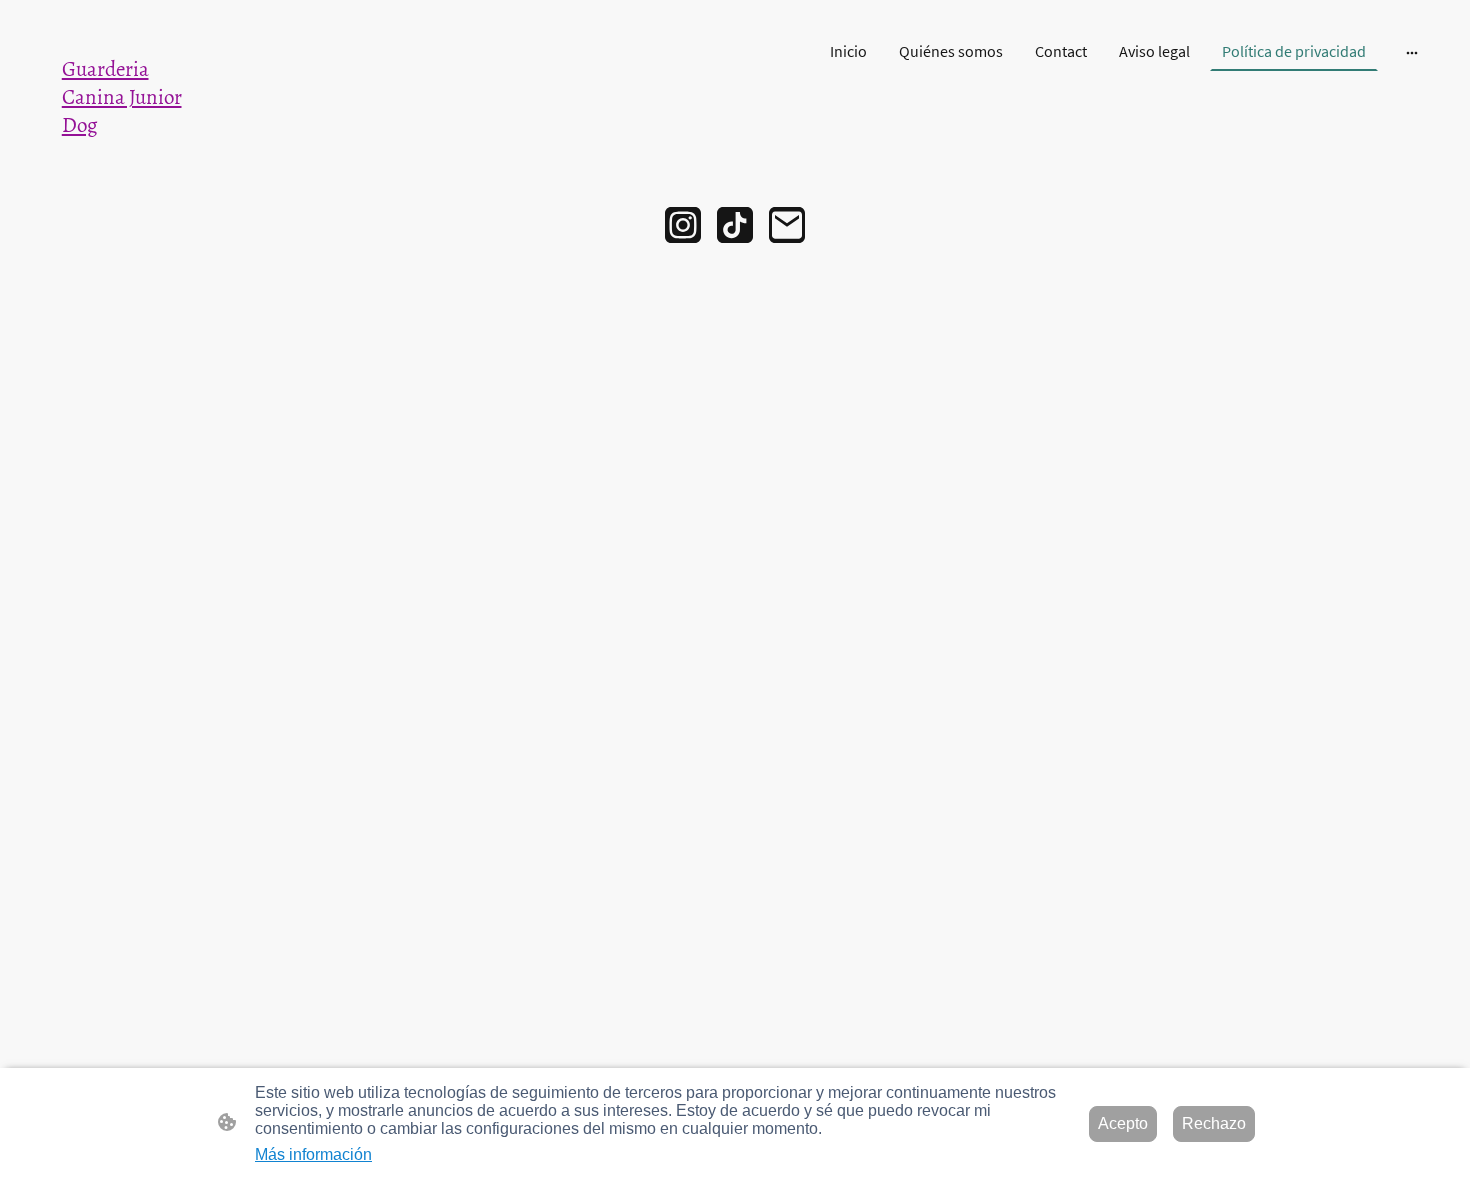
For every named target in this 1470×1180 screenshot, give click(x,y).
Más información (313, 1154)
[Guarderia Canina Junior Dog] (136, 157)
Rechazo (1214, 1123)
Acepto (1123, 1123)
